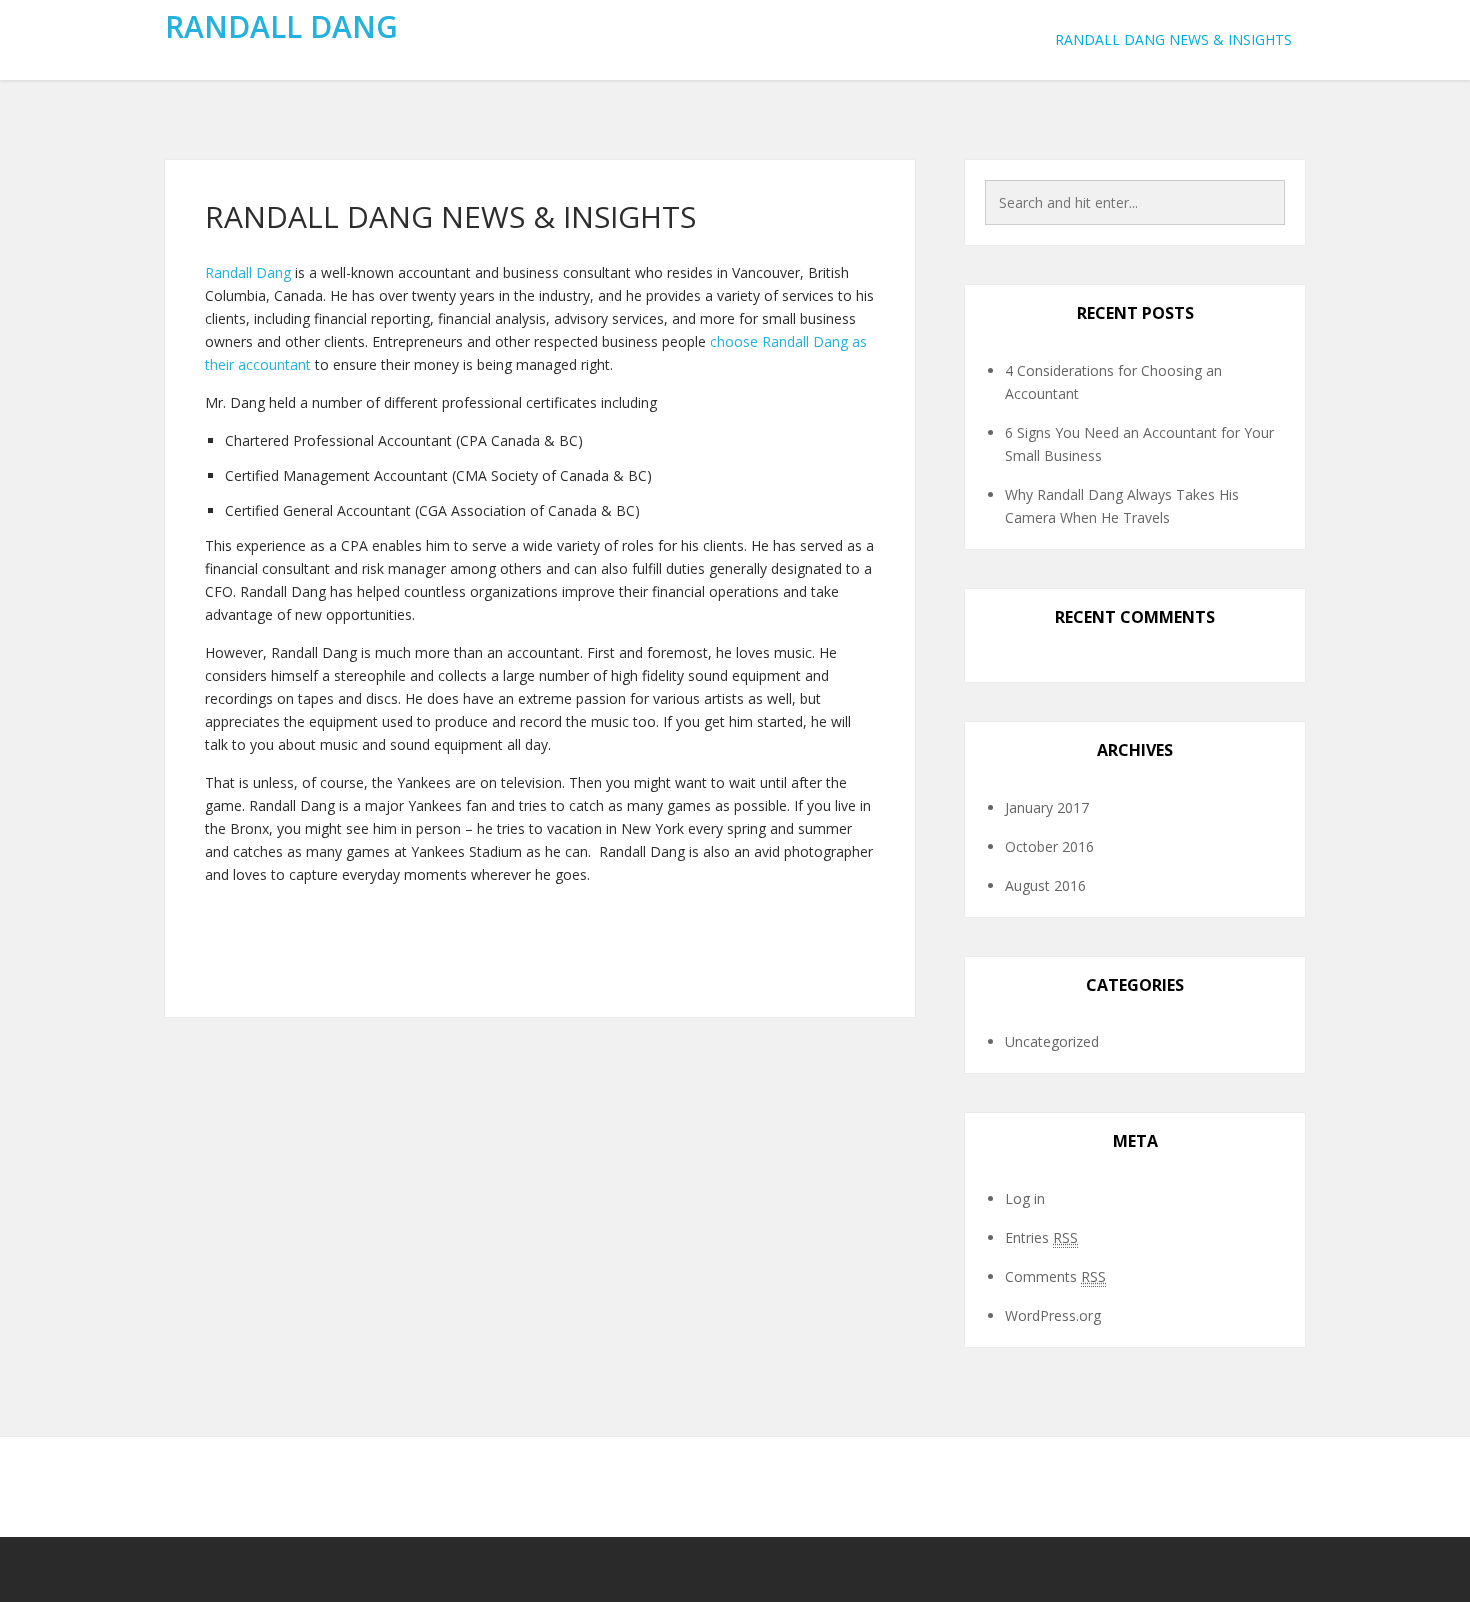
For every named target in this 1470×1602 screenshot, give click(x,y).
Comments (1055, 1276)
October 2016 (1049, 846)
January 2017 (1047, 807)
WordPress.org (1053, 1315)
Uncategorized (1052, 1041)
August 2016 (1045, 885)
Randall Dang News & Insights (1173, 39)
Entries (1041, 1237)
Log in (1025, 1198)
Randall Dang (281, 26)
